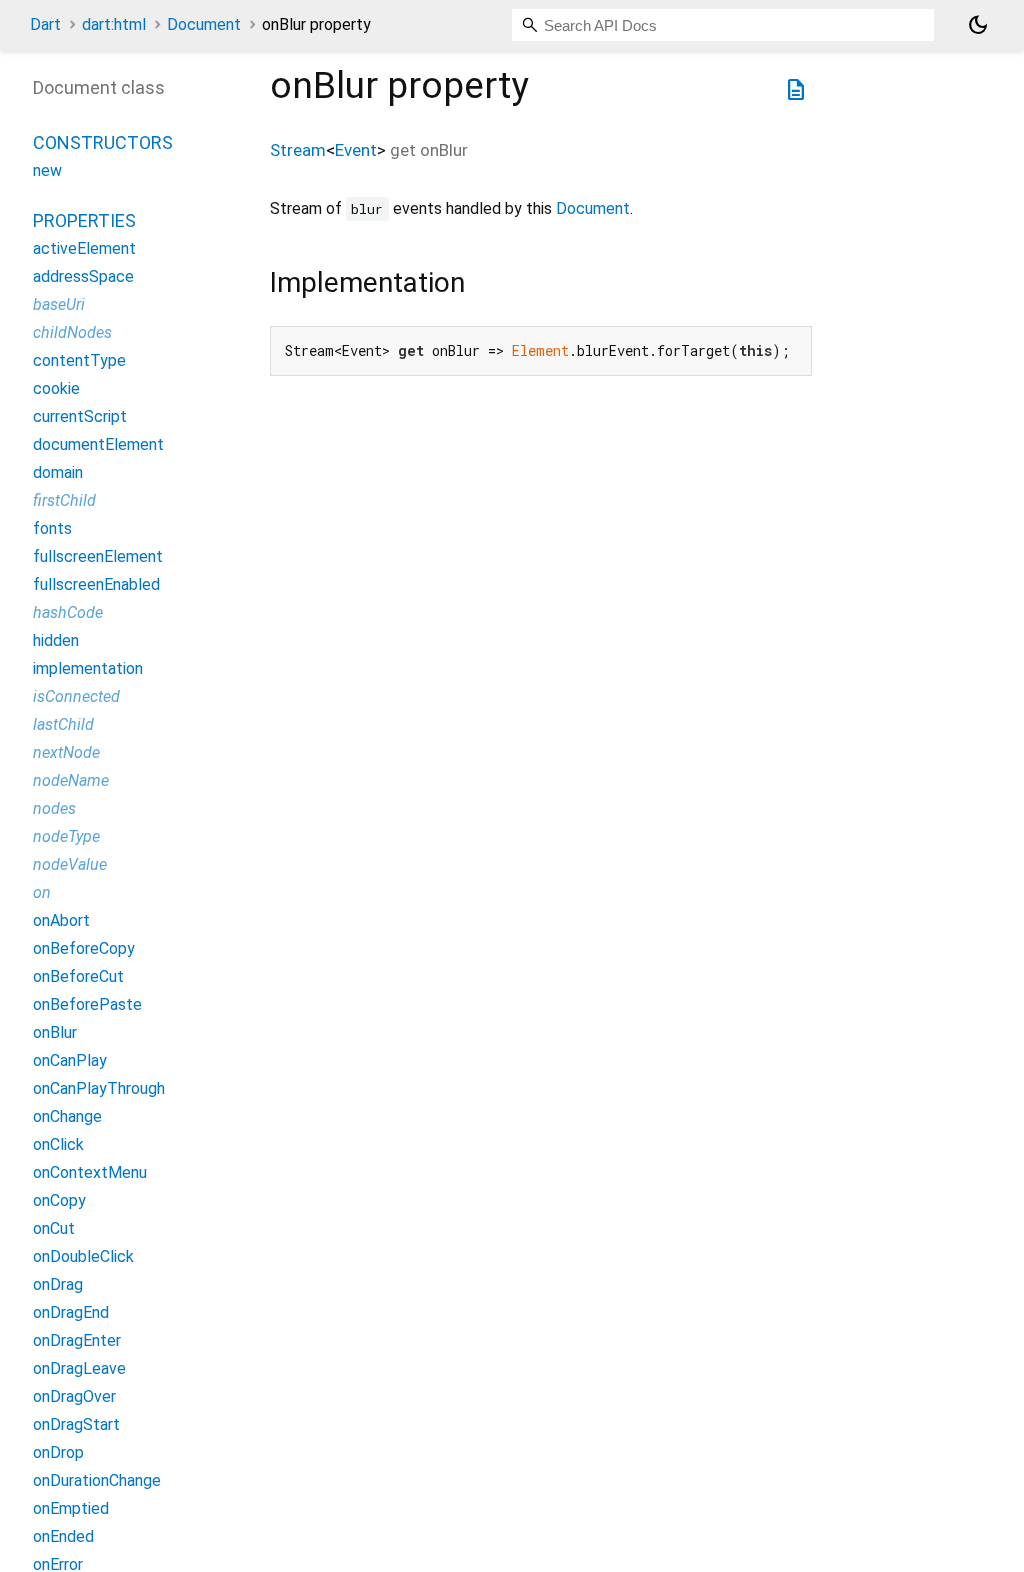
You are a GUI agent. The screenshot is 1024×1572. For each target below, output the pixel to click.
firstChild (64, 500)
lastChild (63, 724)
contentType (79, 360)
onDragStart (76, 1424)
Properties (84, 220)
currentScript (80, 416)
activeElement (84, 248)
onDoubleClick (83, 1256)
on (42, 892)
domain (58, 472)
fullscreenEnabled (96, 584)
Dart (45, 24)
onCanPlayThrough (99, 1088)
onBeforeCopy (84, 948)
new (47, 170)
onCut (54, 1228)
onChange (67, 1116)
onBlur (55, 1032)
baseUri (59, 304)
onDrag (58, 1284)
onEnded (63, 1536)
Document (204, 24)
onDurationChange (97, 1480)
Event (356, 150)
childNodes (72, 332)
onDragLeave (79, 1368)
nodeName (71, 780)
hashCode (68, 612)
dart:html (114, 24)
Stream (298, 150)
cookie (56, 388)
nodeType (66, 836)
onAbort (61, 920)
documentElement (98, 444)
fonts (52, 528)
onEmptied (71, 1508)
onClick (58, 1144)
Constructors (103, 142)
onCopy (59, 1200)
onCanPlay (70, 1060)
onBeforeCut (78, 976)
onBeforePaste (87, 1004)
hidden (56, 640)
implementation (88, 668)
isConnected (76, 696)
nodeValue (70, 864)
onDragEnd (71, 1312)
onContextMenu (90, 1172)
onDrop (58, 1452)
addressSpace (83, 276)
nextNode (66, 752)
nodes (54, 808)
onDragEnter (77, 1340)
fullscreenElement (98, 556)
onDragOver (74, 1396)
